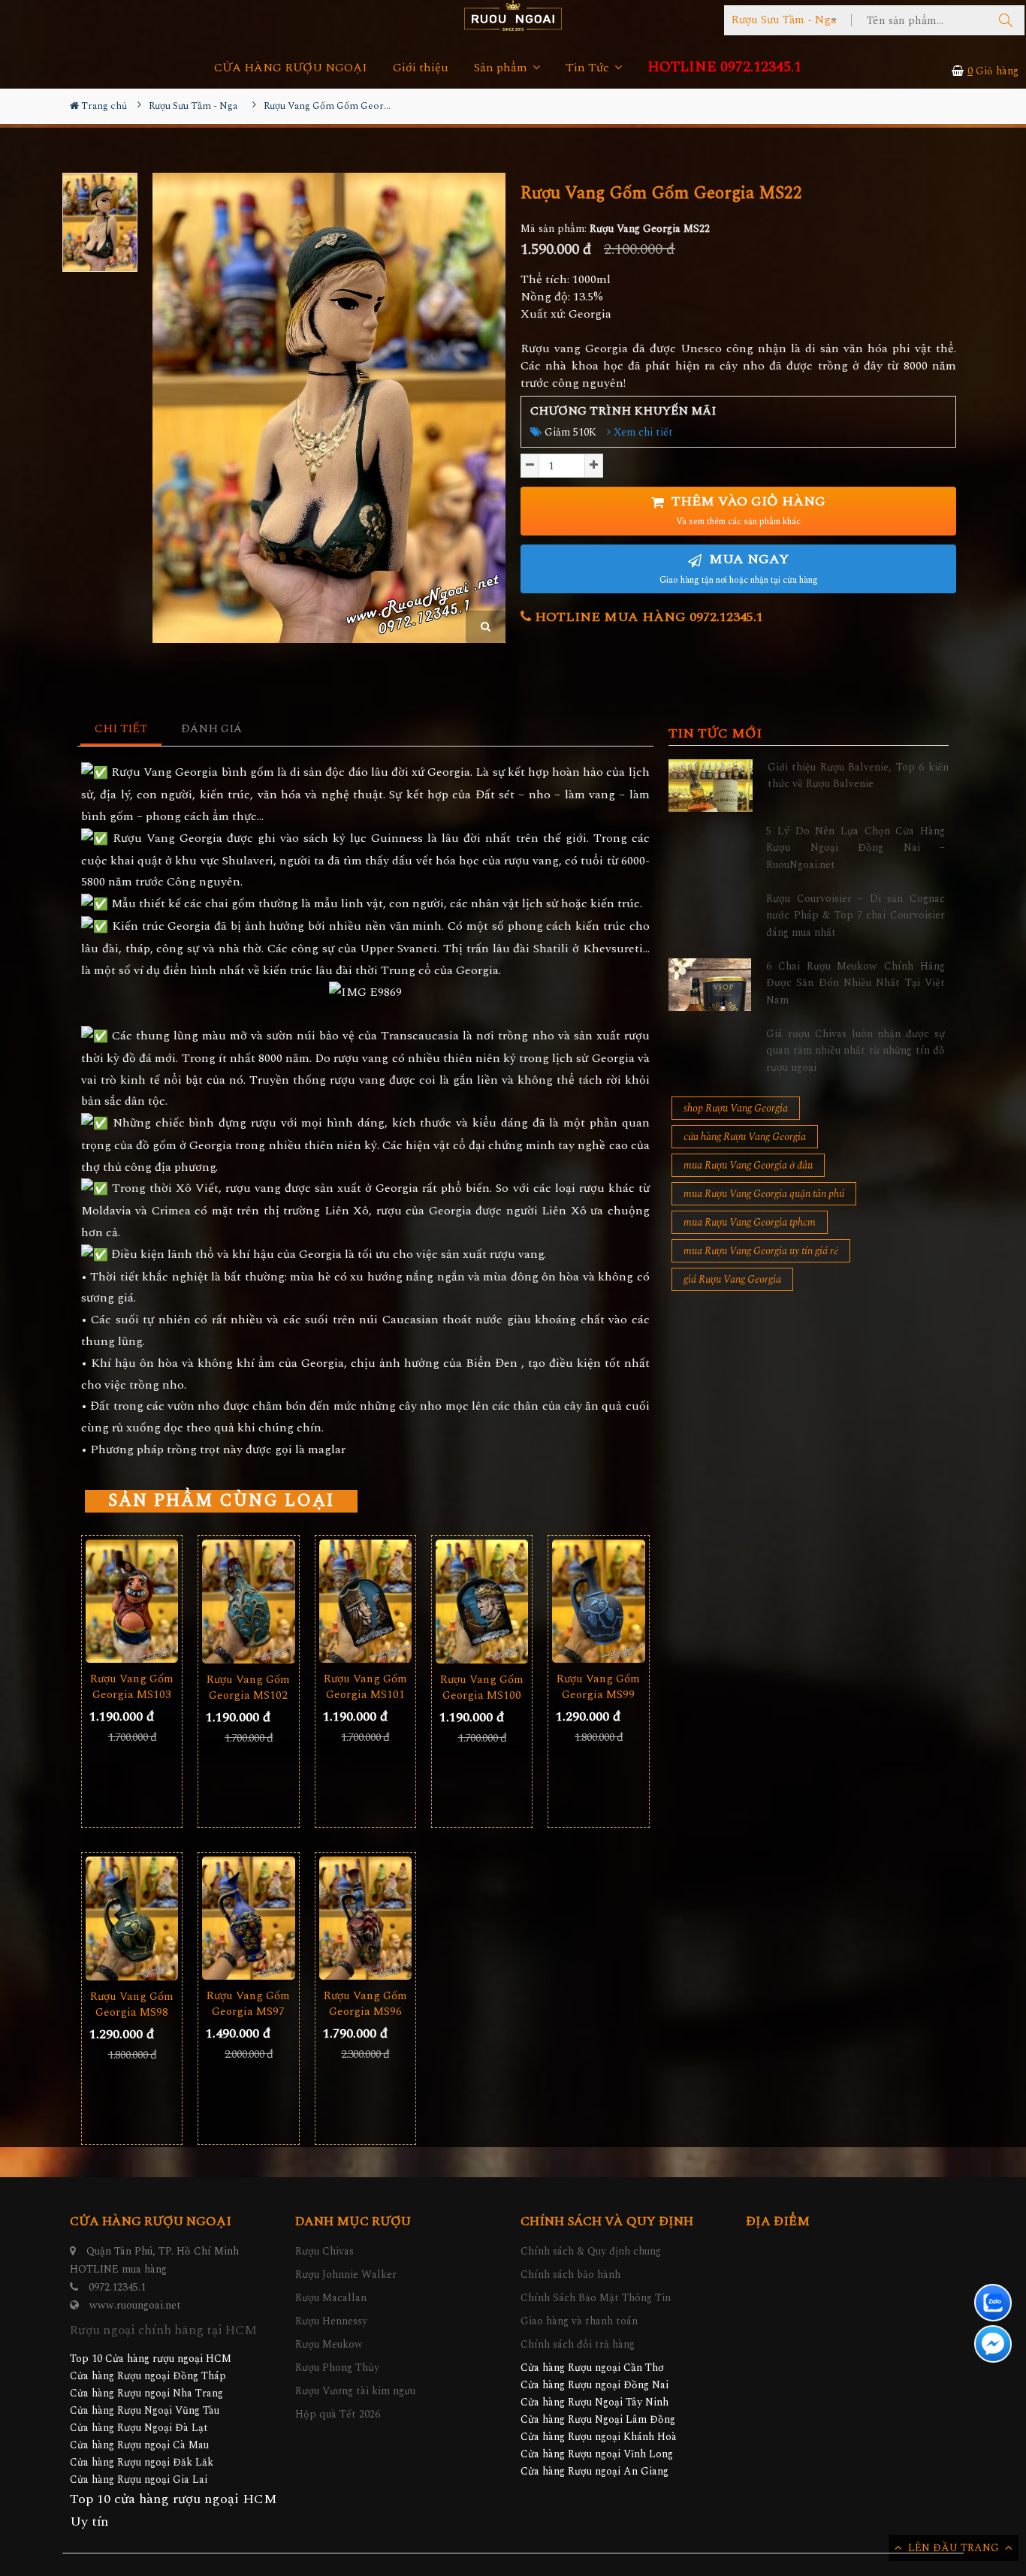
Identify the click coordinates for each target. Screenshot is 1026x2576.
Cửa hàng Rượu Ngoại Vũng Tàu (145, 2410)
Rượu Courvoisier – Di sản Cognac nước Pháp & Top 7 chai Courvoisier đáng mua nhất (856, 915)
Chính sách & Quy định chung (591, 2251)
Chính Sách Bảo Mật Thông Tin (596, 2298)
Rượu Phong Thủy (337, 2368)
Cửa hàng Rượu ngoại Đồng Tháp (148, 2376)
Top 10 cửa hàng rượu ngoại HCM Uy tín (174, 2510)
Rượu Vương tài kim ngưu (355, 2391)
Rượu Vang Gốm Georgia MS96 (365, 2004)
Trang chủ (103, 106)
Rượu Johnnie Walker (346, 2274)
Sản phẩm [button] (502, 68)
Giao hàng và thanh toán (579, 2321)
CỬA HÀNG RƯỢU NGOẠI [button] (291, 68)
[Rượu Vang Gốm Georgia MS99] (598, 1602)
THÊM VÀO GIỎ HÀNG (747, 510)
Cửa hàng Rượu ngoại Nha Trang (146, 2393)
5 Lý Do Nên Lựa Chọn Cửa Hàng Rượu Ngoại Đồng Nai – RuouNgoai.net (856, 848)
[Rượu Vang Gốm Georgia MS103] (132, 1602)
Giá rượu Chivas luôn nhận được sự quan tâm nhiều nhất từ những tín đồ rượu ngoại (856, 1051)
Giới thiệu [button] (421, 68)
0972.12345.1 (117, 2287)
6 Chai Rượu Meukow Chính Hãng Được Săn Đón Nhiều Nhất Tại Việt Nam (856, 983)
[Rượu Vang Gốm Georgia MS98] (132, 1918)
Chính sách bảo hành (570, 2274)
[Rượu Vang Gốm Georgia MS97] (248, 1918)
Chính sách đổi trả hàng (578, 2344)
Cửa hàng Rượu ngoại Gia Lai (139, 2479)
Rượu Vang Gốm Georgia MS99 (598, 1687)
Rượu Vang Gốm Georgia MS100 (482, 1688)
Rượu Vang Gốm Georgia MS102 (248, 1688)
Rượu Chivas (324, 2251)
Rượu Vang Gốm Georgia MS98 (132, 2004)
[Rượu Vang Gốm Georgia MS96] (365, 1918)
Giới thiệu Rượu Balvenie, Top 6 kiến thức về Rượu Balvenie (858, 775)
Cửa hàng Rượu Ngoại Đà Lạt (139, 2428)
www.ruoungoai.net (135, 2305)
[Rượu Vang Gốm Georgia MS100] (482, 1602)
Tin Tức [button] (589, 68)
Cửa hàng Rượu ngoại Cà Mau (139, 2445)
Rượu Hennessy (331, 2321)
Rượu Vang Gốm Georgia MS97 (248, 2004)
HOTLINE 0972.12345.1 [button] (724, 67)
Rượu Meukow (329, 2344)
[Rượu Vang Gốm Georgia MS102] (248, 1602)
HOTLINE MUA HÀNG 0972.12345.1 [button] (647, 617)
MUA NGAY (739, 568)
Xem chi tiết (642, 432)
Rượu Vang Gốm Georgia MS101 (365, 1687)
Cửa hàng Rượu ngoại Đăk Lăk (142, 2462)
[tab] (121, 730)
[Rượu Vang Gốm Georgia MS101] (365, 1602)
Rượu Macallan (331, 2298)
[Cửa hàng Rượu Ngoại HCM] (513, 15)
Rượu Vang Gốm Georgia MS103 (132, 1687)
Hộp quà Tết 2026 (338, 2414)
